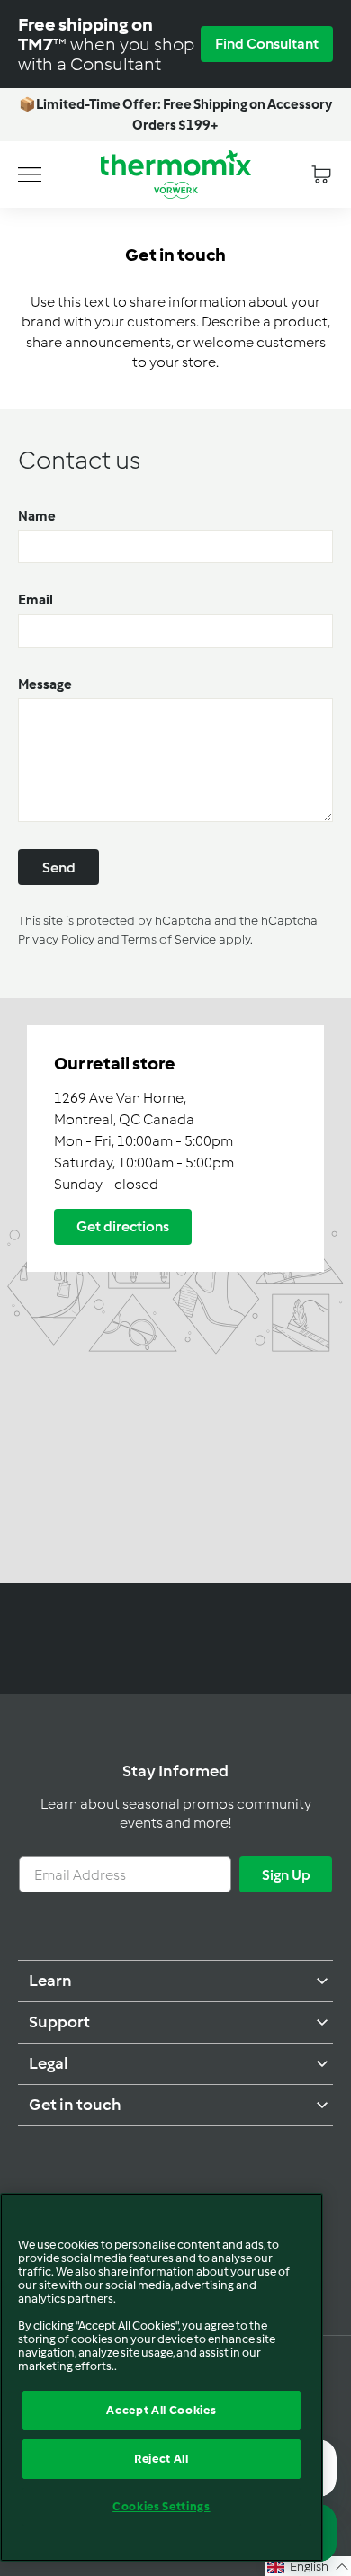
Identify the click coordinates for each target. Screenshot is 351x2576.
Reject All (162, 2459)
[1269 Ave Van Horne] (175, 1291)
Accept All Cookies (161, 2410)
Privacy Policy (56, 939)
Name (37, 516)
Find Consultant (267, 44)
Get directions (123, 1226)
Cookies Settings (162, 2506)
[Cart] (321, 174)
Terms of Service (169, 939)
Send (59, 868)
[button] (308, 2566)
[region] (162, 2377)
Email (36, 600)
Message (45, 684)
